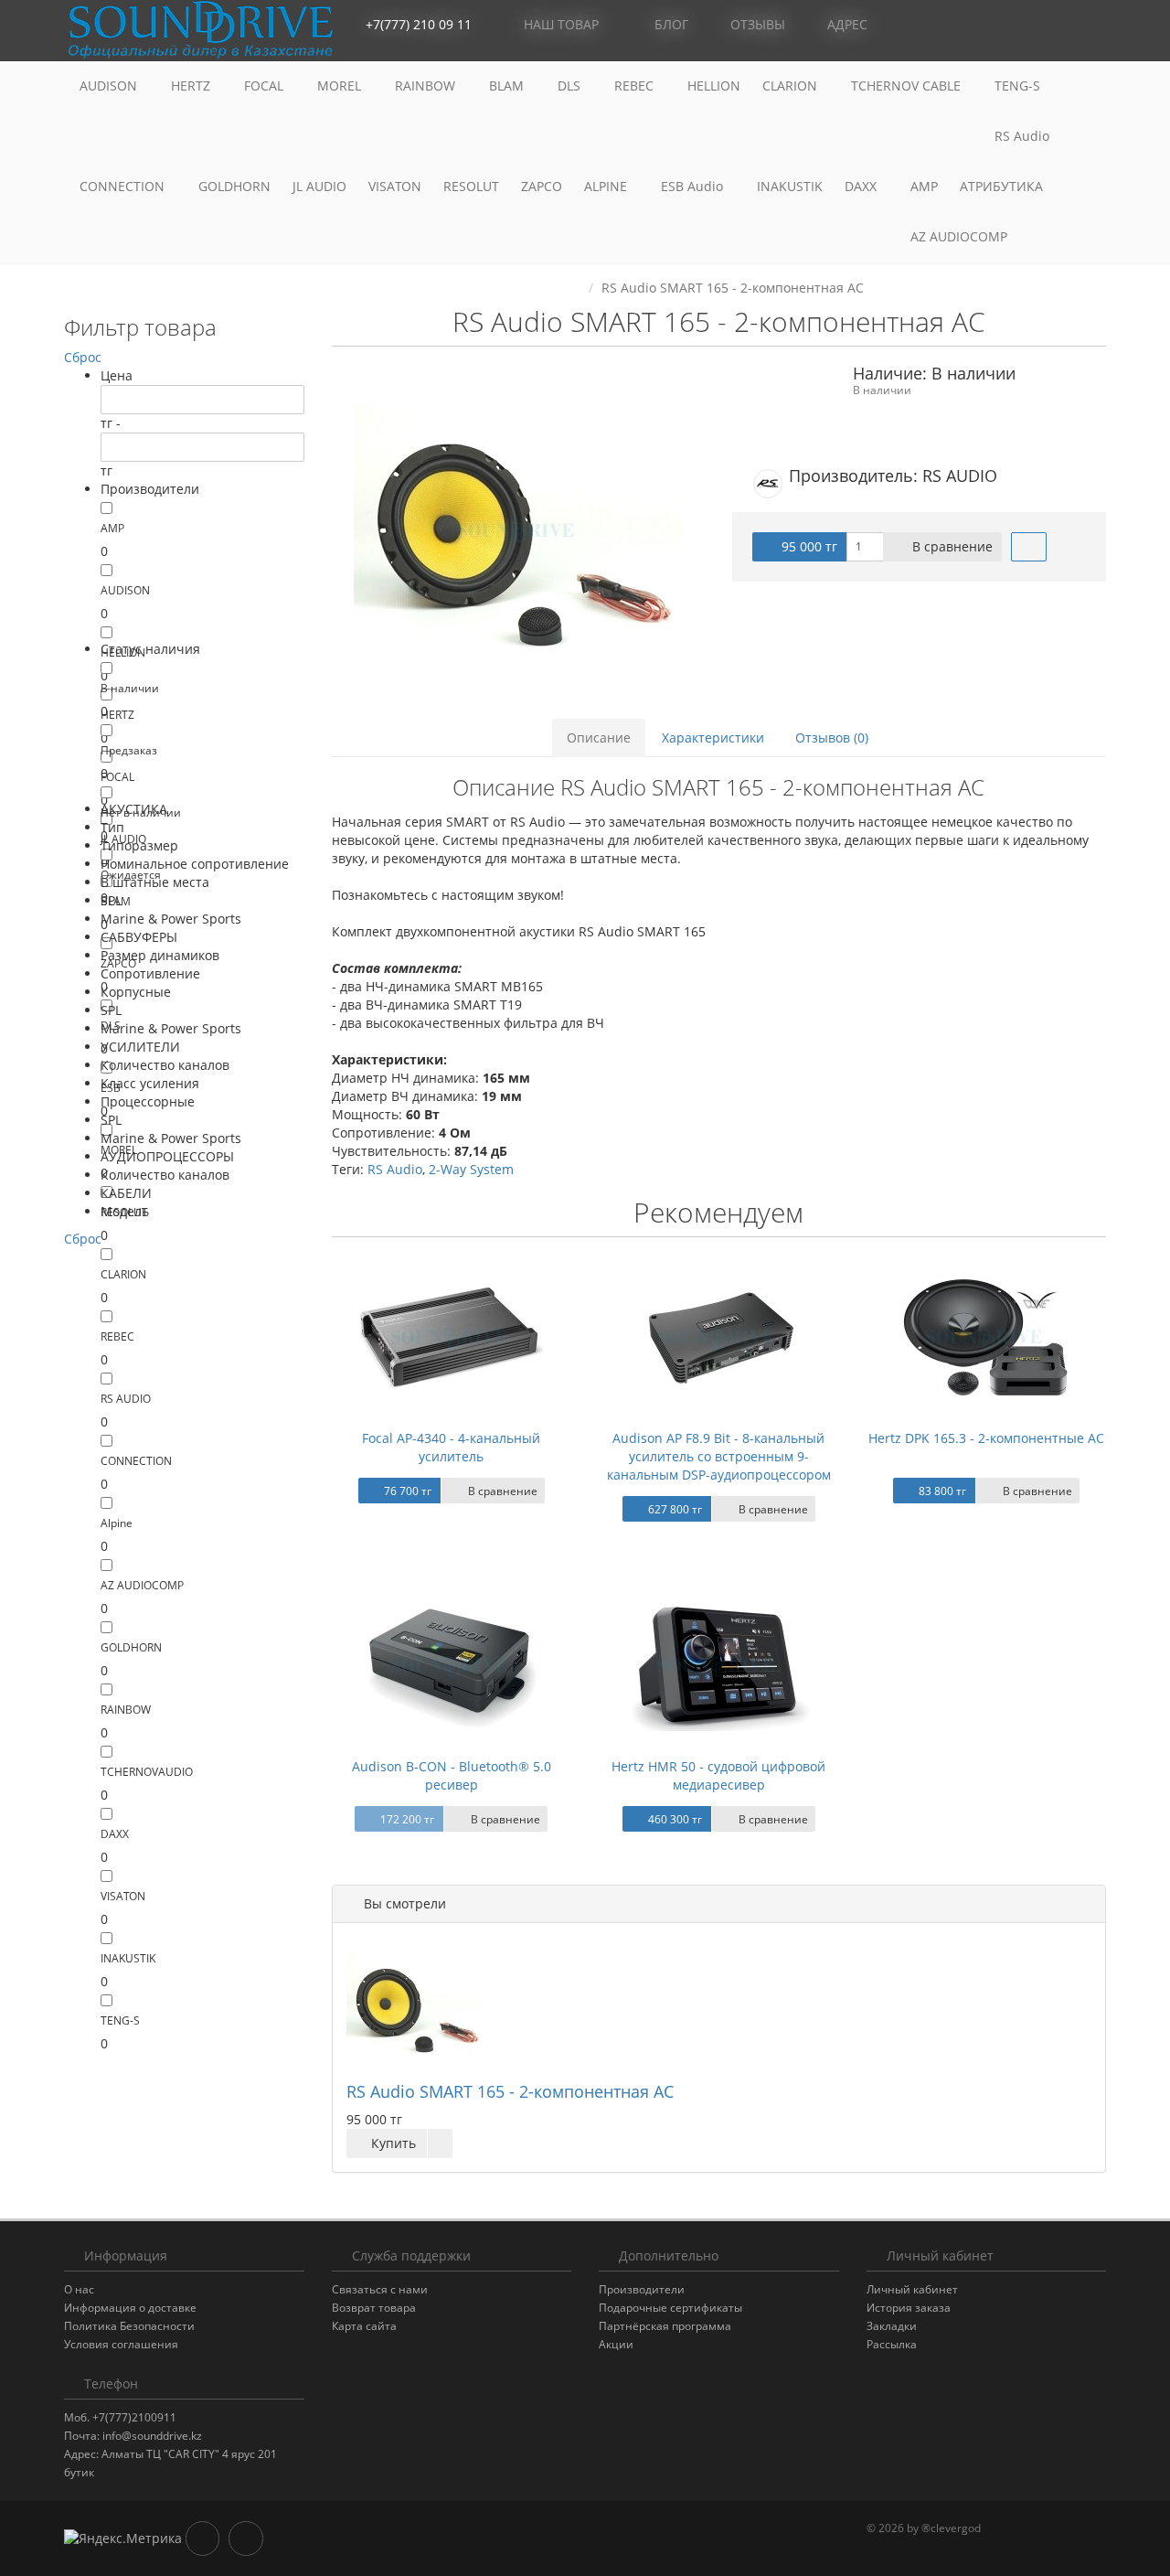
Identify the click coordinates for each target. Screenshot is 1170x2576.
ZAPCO (542, 186)
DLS (571, 86)
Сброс (83, 357)
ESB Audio (694, 186)
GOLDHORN (234, 186)
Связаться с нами (380, 2289)
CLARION (792, 86)
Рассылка (892, 2344)
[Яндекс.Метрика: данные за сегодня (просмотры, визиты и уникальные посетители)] (123, 2539)
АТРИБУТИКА (1001, 186)
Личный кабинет (912, 2289)
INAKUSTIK (790, 186)
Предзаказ (129, 750)
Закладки (892, 2326)
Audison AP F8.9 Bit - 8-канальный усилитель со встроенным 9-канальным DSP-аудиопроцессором (719, 1456)
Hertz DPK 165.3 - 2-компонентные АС (986, 1438)
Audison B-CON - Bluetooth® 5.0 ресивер (452, 1775)
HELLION (714, 86)
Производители (642, 2289)
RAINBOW (427, 86)
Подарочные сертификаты (670, 2308)
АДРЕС (846, 24)
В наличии (130, 688)
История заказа (909, 2308)
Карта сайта (364, 2326)
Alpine (117, 1523)
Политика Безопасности (129, 2326)
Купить (392, 2143)
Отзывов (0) (832, 738)
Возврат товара (374, 2308)
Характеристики (713, 738)
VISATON (395, 186)
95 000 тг (808, 546)
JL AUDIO (319, 186)
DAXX (862, 186)
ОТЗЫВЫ (756, 24)
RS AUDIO (126, 1399)
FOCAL (266, 86)
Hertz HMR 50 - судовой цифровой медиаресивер (718, 1775)
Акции (616, 2344)
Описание (599, 738)
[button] (1010, 25)
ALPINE (607, 186)
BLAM (508, 86)
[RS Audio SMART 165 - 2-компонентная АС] (519, 531)
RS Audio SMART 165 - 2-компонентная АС (510, 2091)
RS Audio (1022, 136)
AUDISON (110, 86)
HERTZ (192, 86)
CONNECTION (124, 186)
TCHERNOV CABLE (908, 86)
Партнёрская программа (665, 2326)
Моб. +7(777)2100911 (120, 2417)
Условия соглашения (121, 2344)
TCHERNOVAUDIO (147, 1772)
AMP (924, 186)
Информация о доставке (130, 2308)
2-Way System (471, 1169)
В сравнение (951, 546)
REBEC (636, 86)
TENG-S (1017, 86)
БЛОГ (670, 24)
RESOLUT (471, 186)
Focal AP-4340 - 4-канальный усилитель (451, 1447)
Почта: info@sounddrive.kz (133, 2436)
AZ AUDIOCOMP (961, 236)
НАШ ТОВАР (561, 24)
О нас (79, 2289)
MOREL (341, 86)
